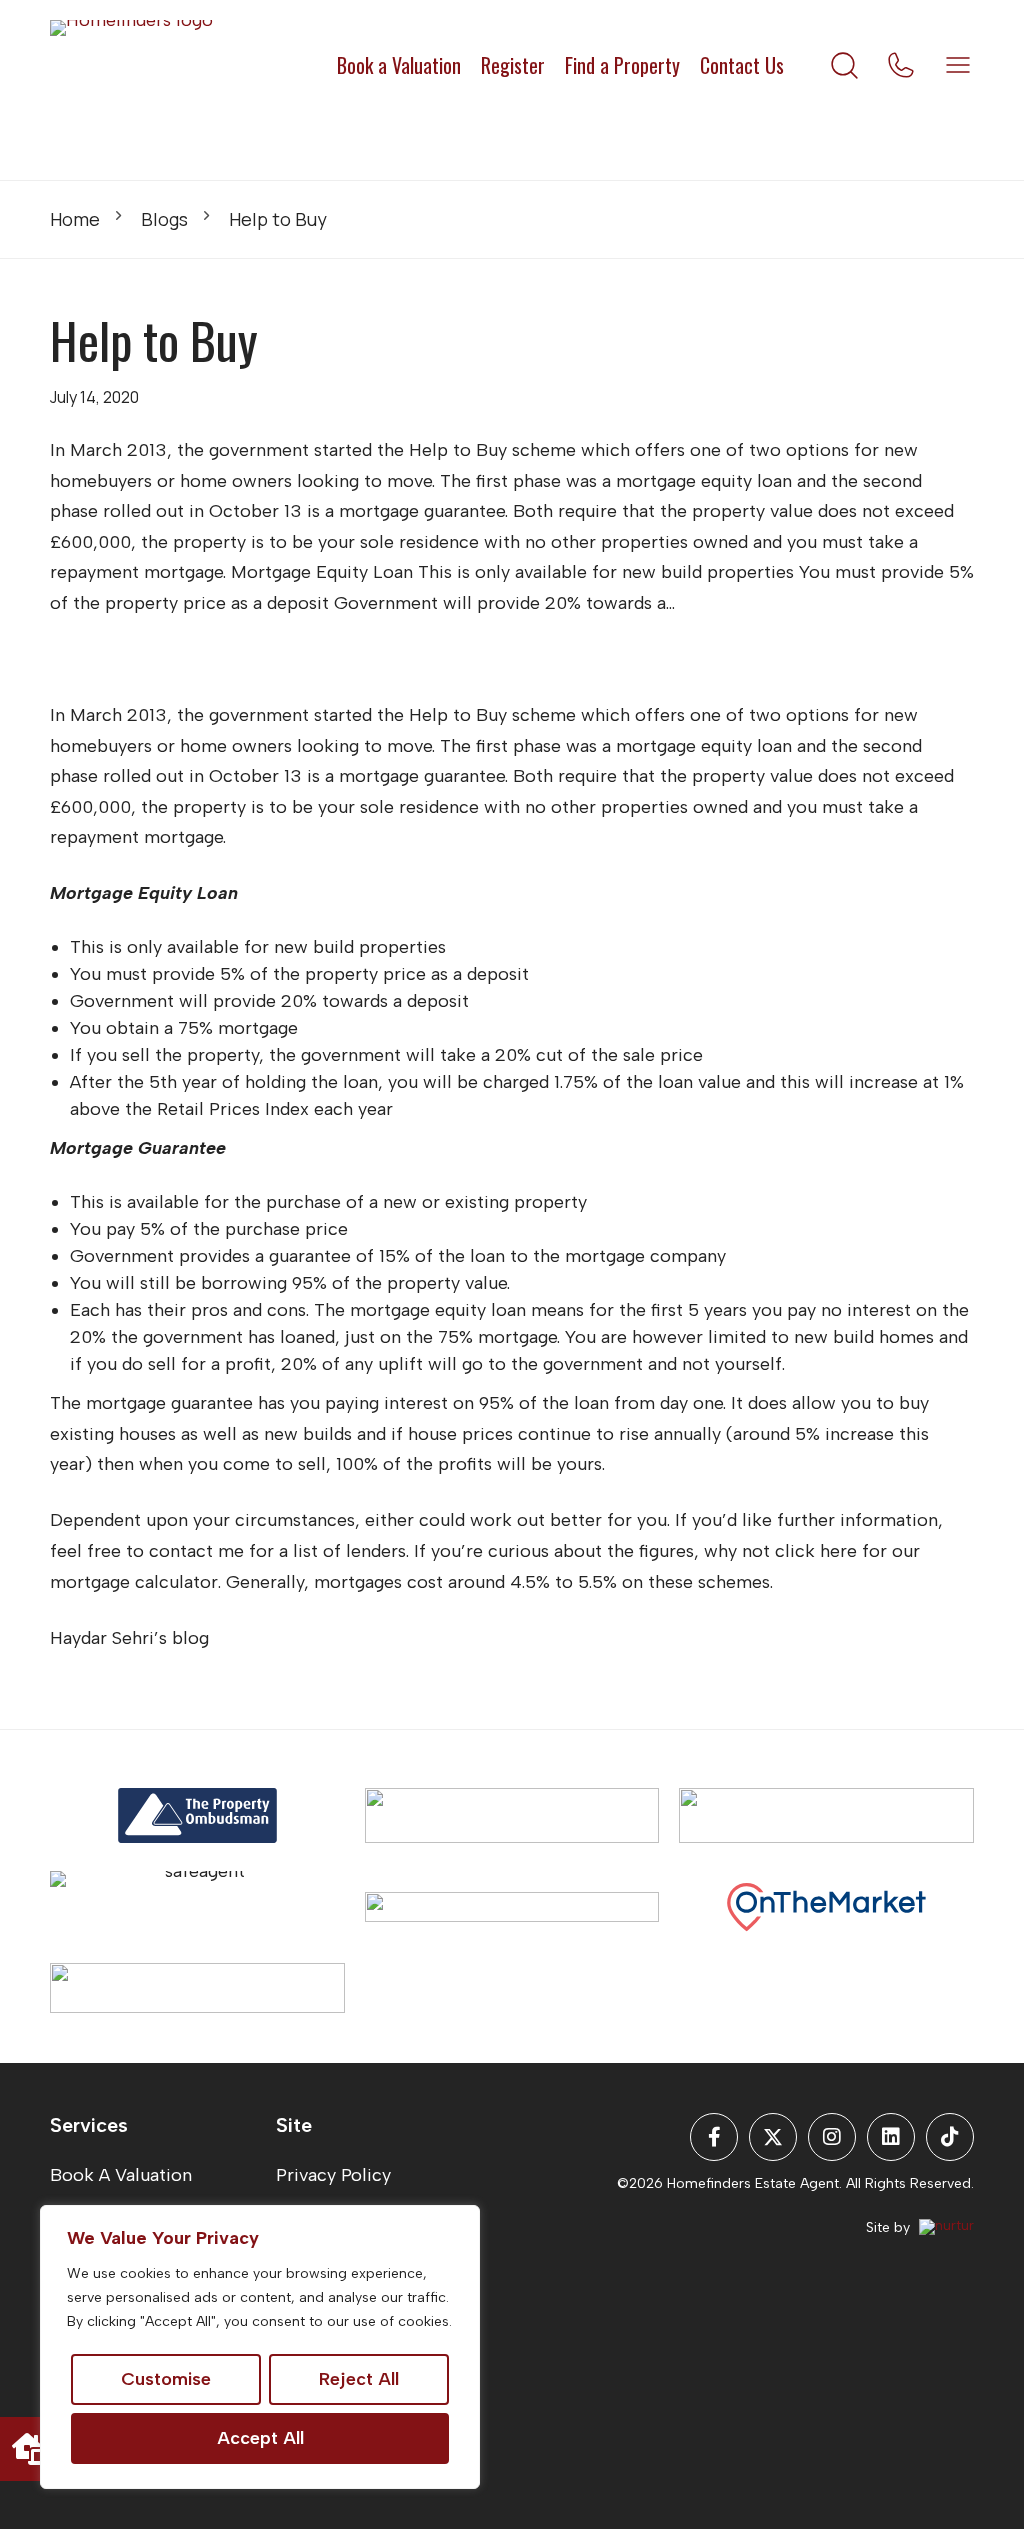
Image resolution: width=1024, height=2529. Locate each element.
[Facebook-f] (714, 2137)
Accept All (260, 2438)
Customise (166, 2379)
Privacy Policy (333, 2175)
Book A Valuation (121, 2175)
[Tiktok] (950, 2137)
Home (75, 219)
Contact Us (742, 65)
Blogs (164, 219)
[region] (260, 2347)
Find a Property (622, 65)
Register (513, 65)
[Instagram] (832, 2137)
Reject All (359, 2379)
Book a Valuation (399, 65)
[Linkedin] (891, 2137)
